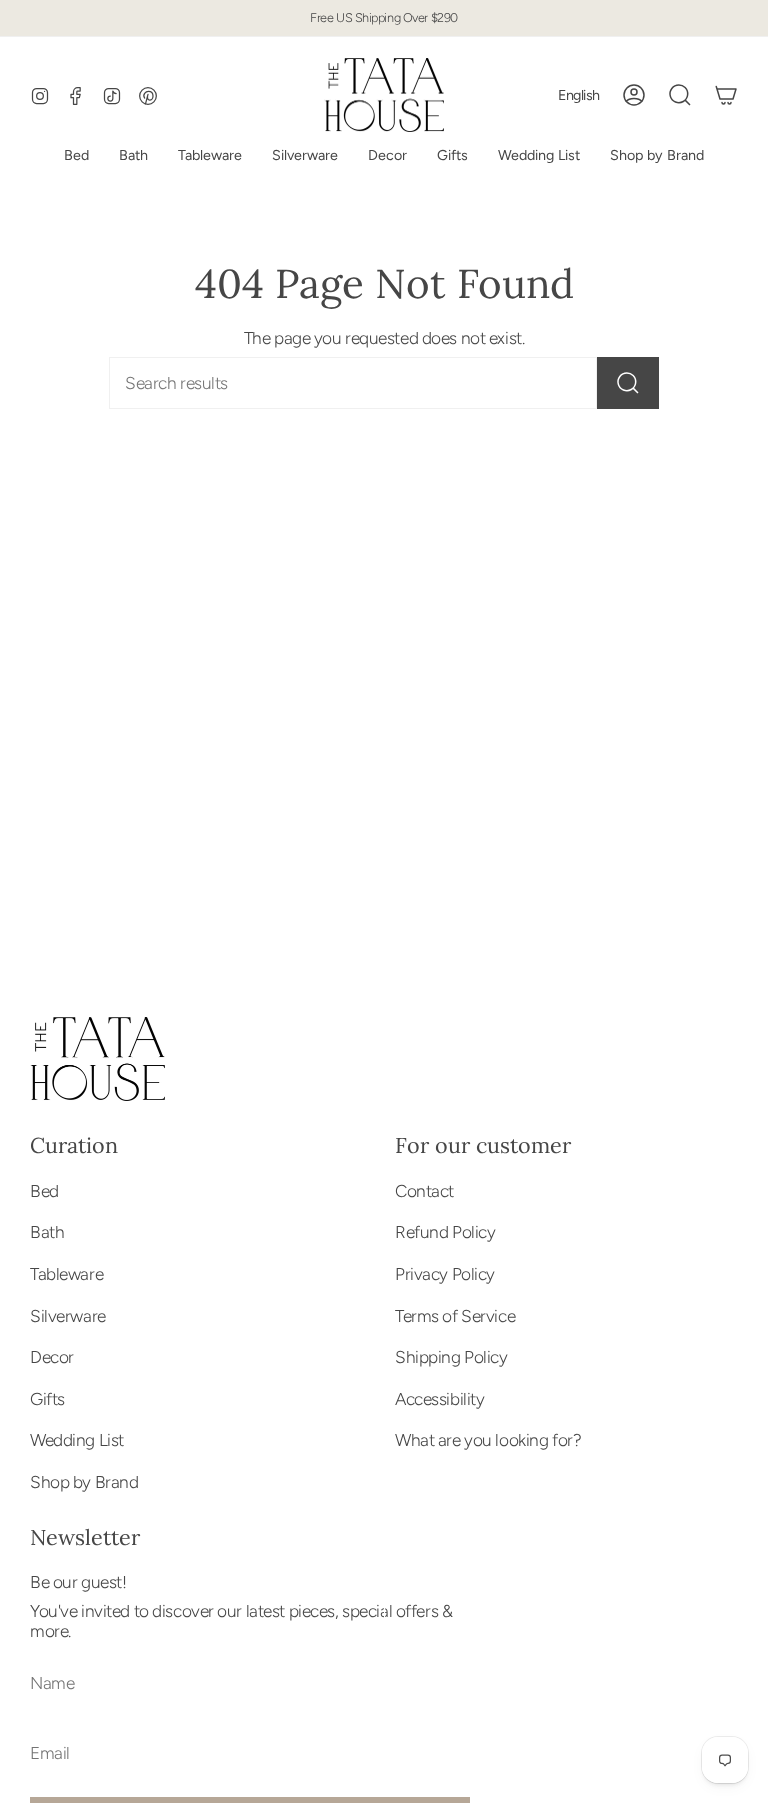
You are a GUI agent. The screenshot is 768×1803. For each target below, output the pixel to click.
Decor (52, 1357)
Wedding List (77, 1440)
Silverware (68, 1316)
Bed (44, 1191)
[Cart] (726, 95)
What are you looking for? (488, 1440)
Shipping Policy (451, 1357)
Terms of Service (455, 1316)
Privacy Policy (445, 1274)
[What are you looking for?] (628, 383)
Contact (424, 1191)
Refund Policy (445, 1232)
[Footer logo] (97, 1059)
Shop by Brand (84, 1482)
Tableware (66, 1274)
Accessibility (439, 1399)
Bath (47, 1232)
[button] (539, 155)
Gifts (47, 1399)
